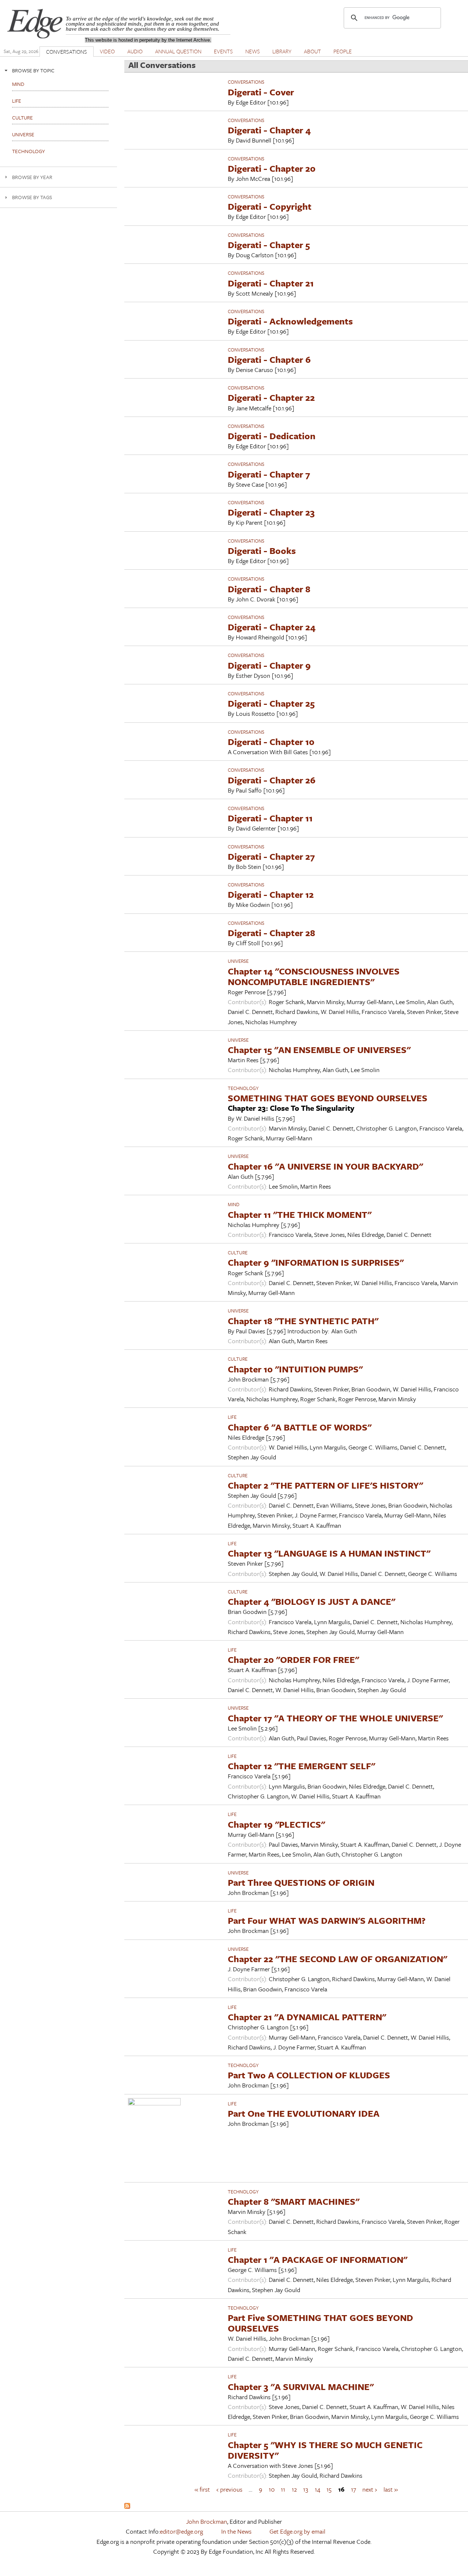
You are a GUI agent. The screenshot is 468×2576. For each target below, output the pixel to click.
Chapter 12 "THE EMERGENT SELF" (301, 1766)
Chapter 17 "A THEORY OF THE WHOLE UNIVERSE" (335, 1718)
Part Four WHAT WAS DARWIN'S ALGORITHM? (327, 1920)
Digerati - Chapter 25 (271, 703)
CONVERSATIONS (67, 52)
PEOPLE (343, 51)
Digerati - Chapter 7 (269, 474)
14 (318, 2489)
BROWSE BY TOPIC (33, 70)
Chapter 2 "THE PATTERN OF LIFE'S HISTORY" (325, 1485)
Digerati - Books (262, 550)
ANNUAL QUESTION (178, 51)
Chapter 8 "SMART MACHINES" (294, 2201)
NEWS (253, 51)
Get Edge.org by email (297, 2531)
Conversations (246, 82)
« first (202, 2489)
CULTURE (238, 1253)
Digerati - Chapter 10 (271, 742)
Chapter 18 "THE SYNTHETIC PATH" (303, 1321)
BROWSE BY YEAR (32, 177)
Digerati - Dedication (272, 436)
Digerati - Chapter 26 (272, 780)
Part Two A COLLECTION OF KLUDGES (309, 2075)
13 (306, 2489)
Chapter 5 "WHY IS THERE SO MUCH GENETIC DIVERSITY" (325, 2450)
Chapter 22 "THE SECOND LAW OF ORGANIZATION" (337, 1959)
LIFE (232, 1417)
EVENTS (223, 51)
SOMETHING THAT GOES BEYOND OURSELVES (328, 1098)
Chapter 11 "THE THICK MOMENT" (300, 1214)
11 (283, 2489)
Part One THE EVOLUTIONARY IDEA (304, 2113)
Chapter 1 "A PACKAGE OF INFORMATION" (318, 2259)
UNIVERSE (238, 961)
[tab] (58, 70)
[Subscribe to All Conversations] (127, 2506)
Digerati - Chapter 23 (271, 512)
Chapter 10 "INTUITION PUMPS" (295, 1369)
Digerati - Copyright (270, 206)
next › (370, 2489)
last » (391, 2489)
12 (294, 2489)
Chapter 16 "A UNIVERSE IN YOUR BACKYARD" (325, 1166)
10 (272, 2489)
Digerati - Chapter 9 (269, 665)
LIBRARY (282, 51)
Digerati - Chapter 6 (269, 359)
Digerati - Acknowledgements (290, 321)
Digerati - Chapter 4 (269, 130)
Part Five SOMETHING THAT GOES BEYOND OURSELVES (320, 2323)
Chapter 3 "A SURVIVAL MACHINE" (301, 2387)
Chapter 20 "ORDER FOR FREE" (293, 1659)
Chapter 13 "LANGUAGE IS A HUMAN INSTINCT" (329, 1553)
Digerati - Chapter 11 (270, 818)
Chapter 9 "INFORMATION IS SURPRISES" (316, 1262)
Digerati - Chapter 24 (272, 627)
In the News (236, 2531)
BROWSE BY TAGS (32, 197)
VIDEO (107, 51)
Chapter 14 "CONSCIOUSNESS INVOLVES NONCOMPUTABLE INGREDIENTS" (314, 976)
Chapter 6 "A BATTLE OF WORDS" (300, 1427)
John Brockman (207, 2521)
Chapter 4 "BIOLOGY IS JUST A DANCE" (312, 1601)
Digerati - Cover (261, 92)
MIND (234, 1204)
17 (354, 2489)
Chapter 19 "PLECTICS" (276, 1824)
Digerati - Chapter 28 (271, 933)
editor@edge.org (181, 2531)
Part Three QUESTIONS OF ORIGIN (301, 1882)
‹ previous (229, 2489)
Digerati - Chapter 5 (269, 245)
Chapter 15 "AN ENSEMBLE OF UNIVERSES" (319, 1050)
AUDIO (135, 51)
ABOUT (312, 51)
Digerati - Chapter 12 (271, 894)
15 (329, 2489)
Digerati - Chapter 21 (271, 283)
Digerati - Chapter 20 (272, 168)
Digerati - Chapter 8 (269, 589)
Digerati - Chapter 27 (271, 856)
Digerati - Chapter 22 (271, 397)
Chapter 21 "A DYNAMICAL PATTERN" (307, 2017)
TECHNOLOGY (243, 1088)
